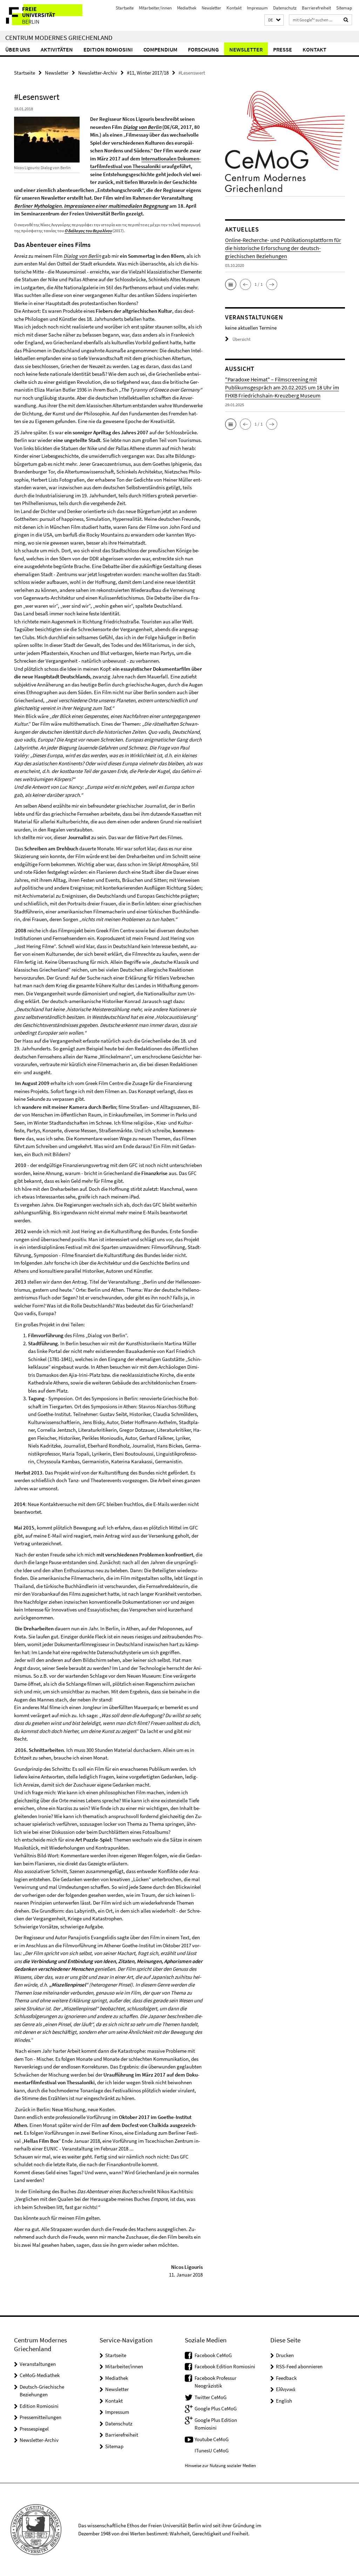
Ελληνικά (286, 2389)
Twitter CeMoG (211, 2397)
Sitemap (344, 8)
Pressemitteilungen (40, 2417)
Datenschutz (285, 8)
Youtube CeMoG (212, 2439)
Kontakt (234, 8)
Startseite (125, 8)
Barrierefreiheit (316, 8)
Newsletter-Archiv (98, 73)
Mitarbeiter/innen (155, 8)
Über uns (18, 49)
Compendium (160, 49)
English (284, 2401)
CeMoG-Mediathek (40, 2375)
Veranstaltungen (38, 2364)
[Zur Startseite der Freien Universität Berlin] (46, 15)
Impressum (257, 8)
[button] (274, 20)
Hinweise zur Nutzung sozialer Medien (220, 2465)
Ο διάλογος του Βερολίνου (88, 231)
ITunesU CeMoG (212, 2450)
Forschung (203, 49)
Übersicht (241, 339)
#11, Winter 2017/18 (148, 73)
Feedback (286, 2378)
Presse (283, 49)
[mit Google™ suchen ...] (346, 20)
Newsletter (211, 8)
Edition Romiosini (108, 49)
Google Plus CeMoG (216, 2408)
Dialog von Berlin (142, 127)
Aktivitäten (57, 49)
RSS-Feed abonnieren (299, 2366)
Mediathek (187, 8)
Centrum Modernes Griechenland (59, 37)
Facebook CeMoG (213, 2355)
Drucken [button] (285, 2355)
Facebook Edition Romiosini (225, 2366)
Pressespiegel (34, 2429)
